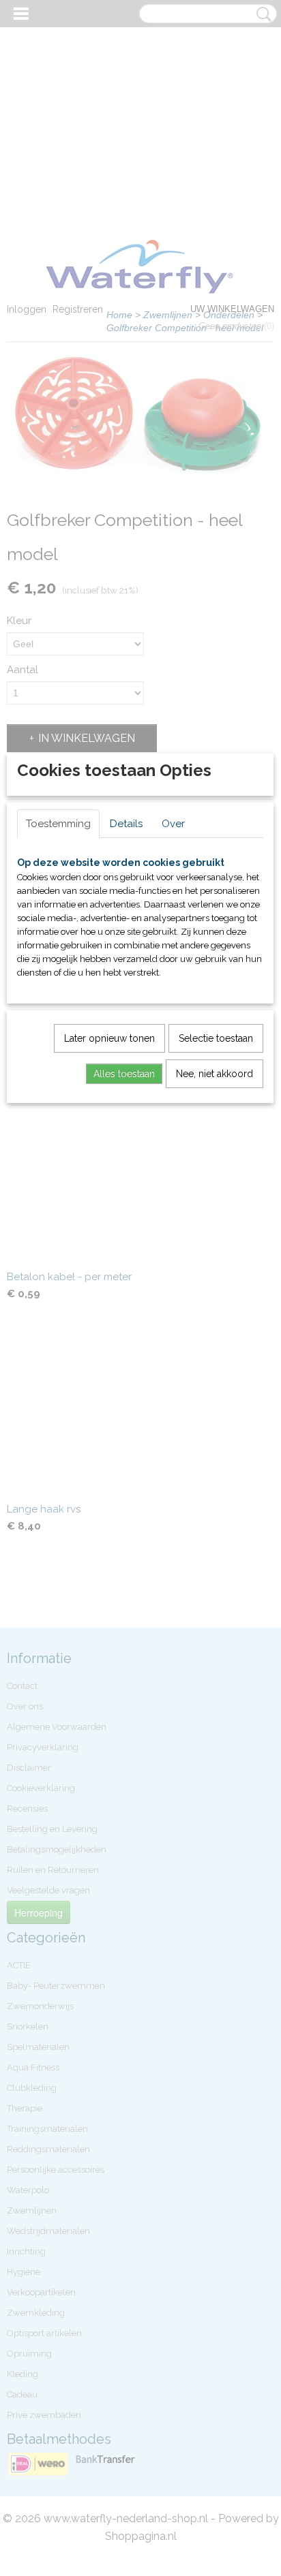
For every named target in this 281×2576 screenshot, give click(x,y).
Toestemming (58, 824)
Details (126, 824)
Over (173, 824)
